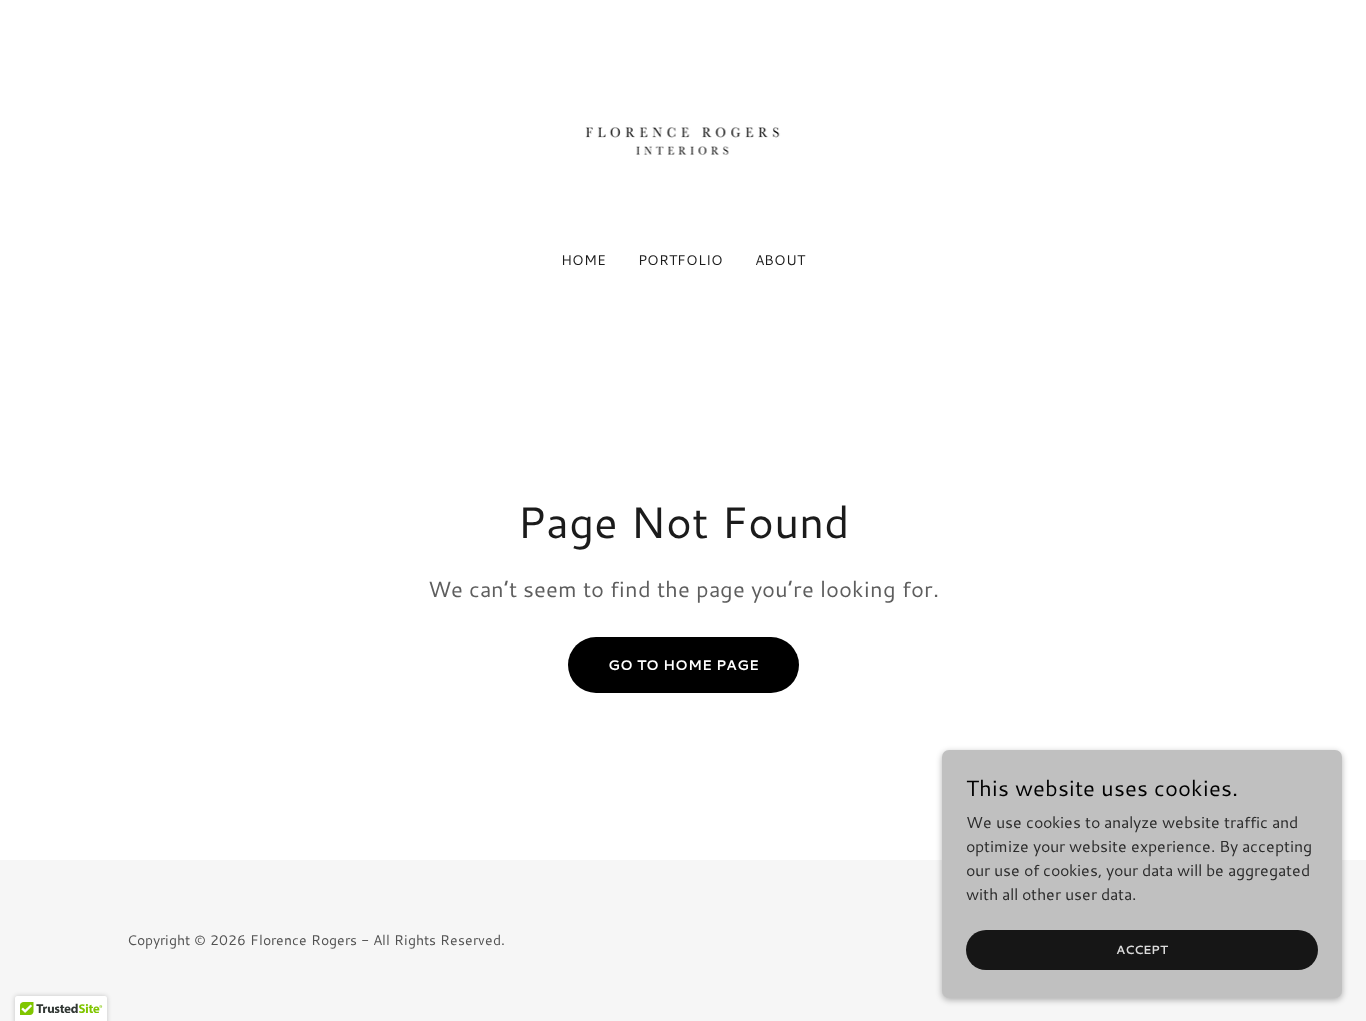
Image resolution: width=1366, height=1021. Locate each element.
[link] (683, 137)
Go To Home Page (683, 665)
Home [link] (583, 260)
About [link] (780, 260)
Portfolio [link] (680, 260)
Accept (1142, 949)
